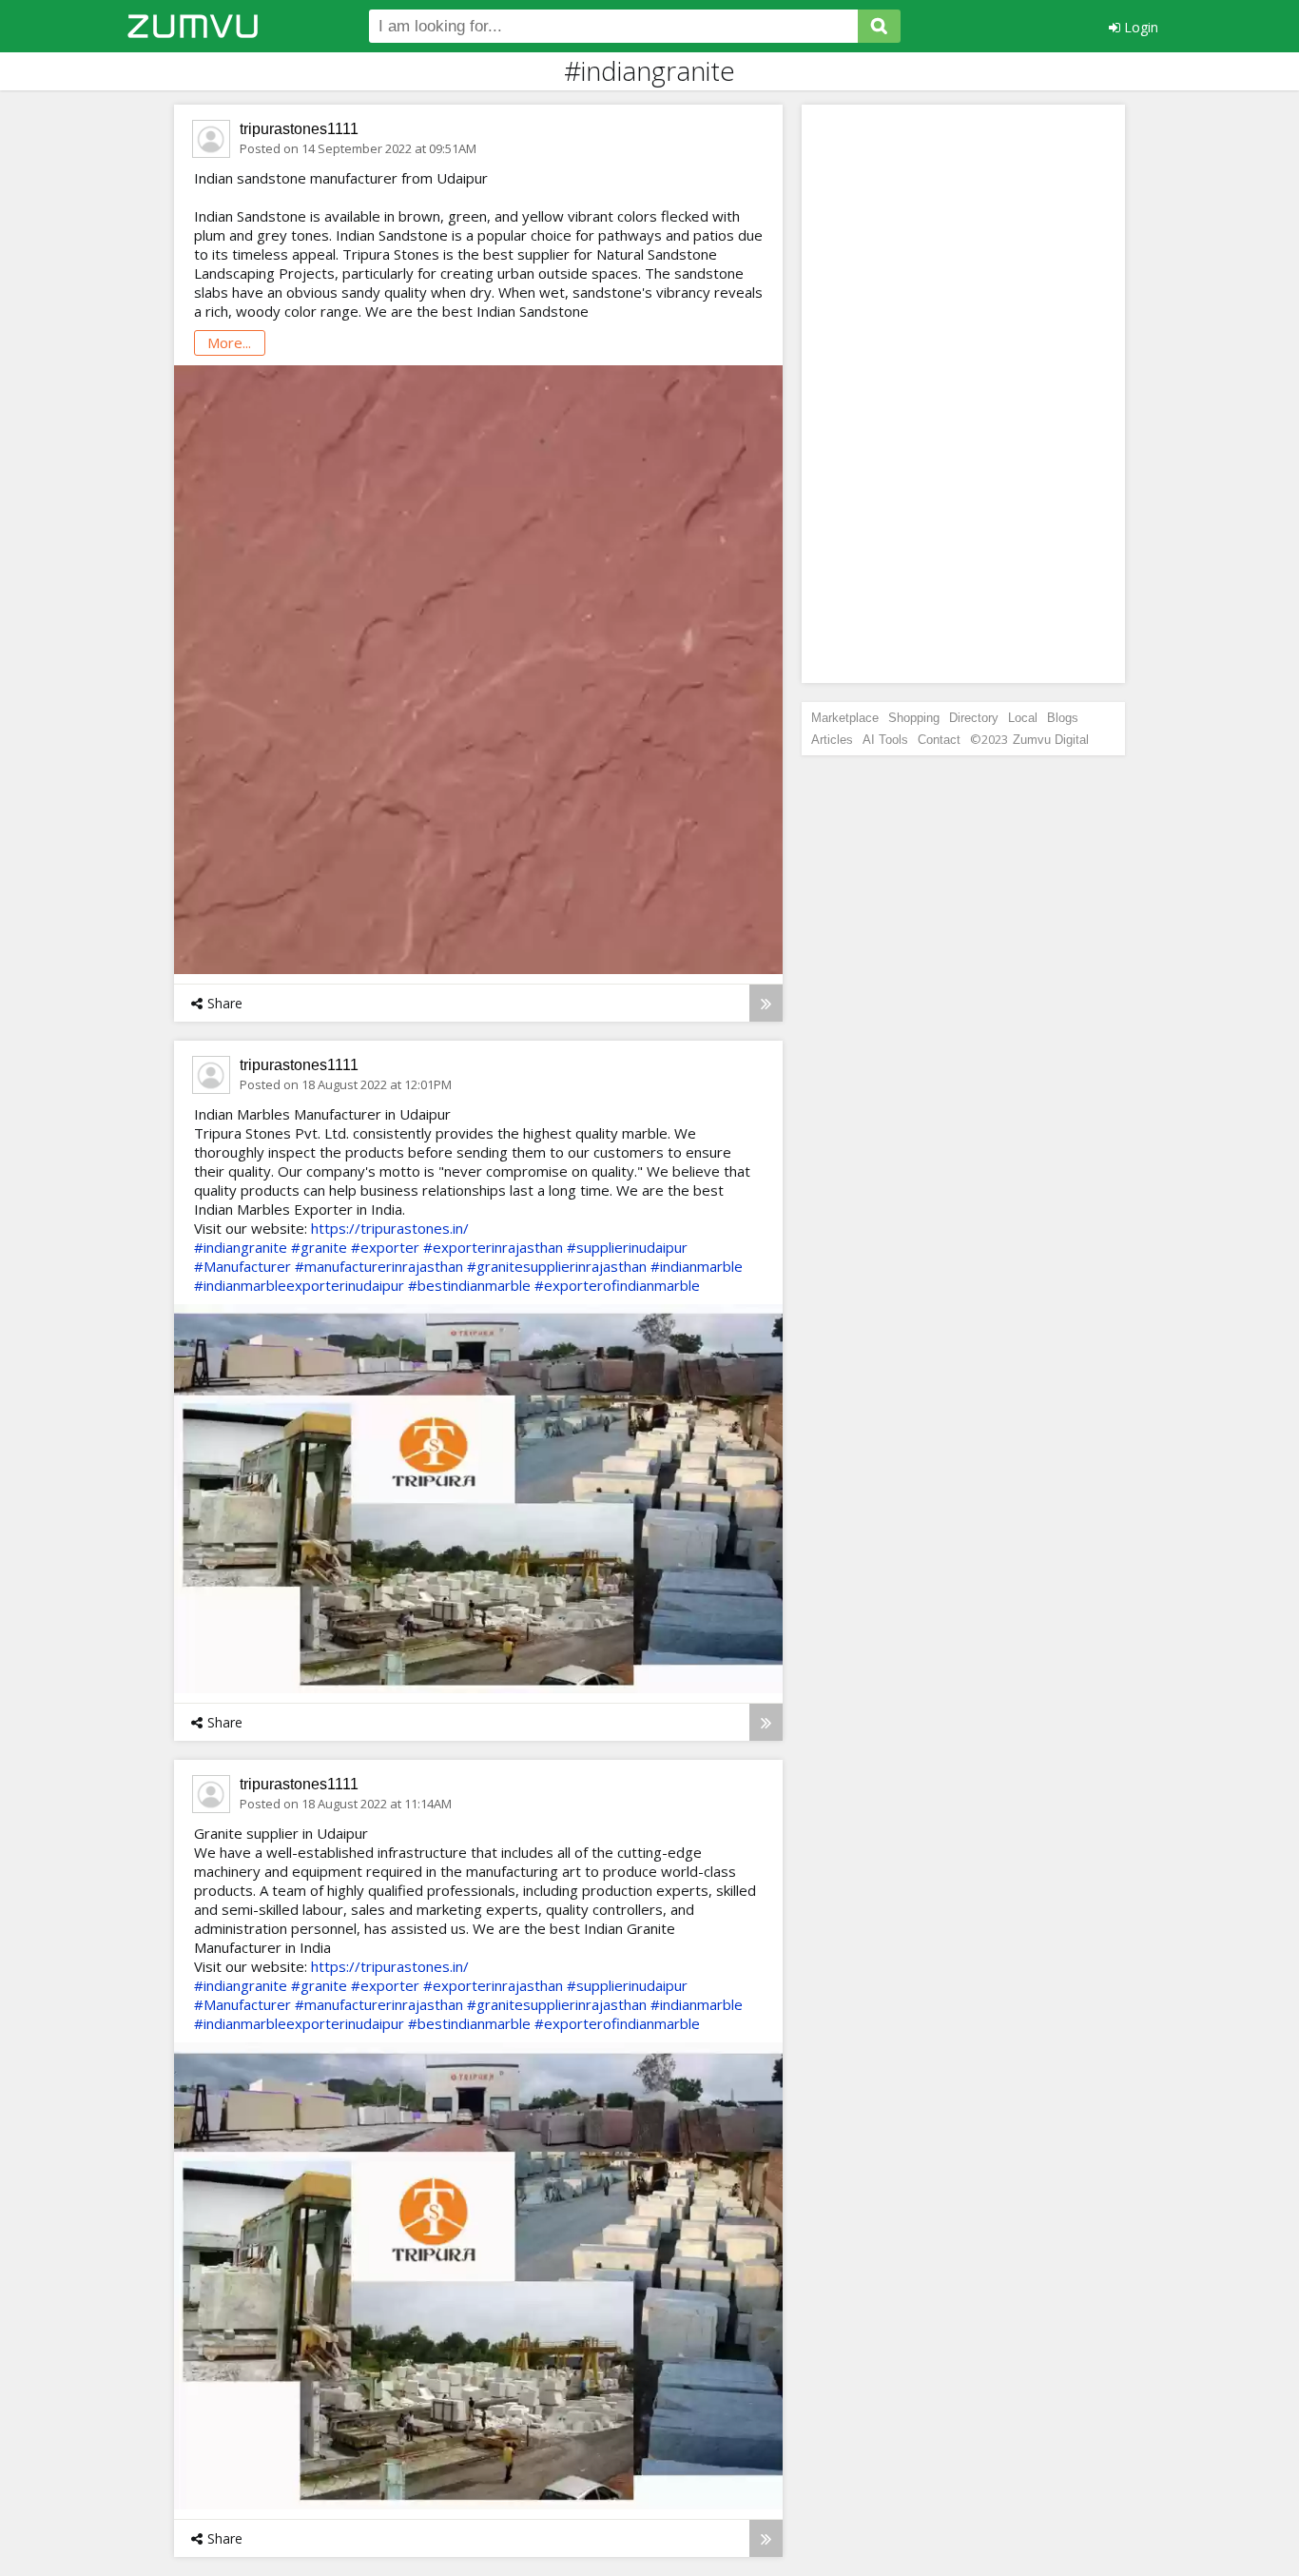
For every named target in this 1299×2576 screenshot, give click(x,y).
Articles (832, 740)
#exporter (385, 1247)
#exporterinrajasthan (493, 1247)
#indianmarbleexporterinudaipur (299, 1285)
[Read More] (766, 1003)
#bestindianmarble (469, 1285)
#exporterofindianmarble (617, 1285)
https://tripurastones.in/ (390, 1228)
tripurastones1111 (299, 129)
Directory (974, 718)
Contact (939, 740)
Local (1023, 718)
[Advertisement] (963, 394)
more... (229, 342)
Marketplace (845, 718)
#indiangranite (241, 1247)
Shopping (914, 718)
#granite (319, 1247)
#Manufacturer (242, 1266)
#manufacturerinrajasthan (379, 1266)
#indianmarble (697, 1266)
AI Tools (885, 740)
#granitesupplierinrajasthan (557, 1266)
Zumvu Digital (1051, 740)
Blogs (1063, 718)
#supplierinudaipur (627, 1247)
